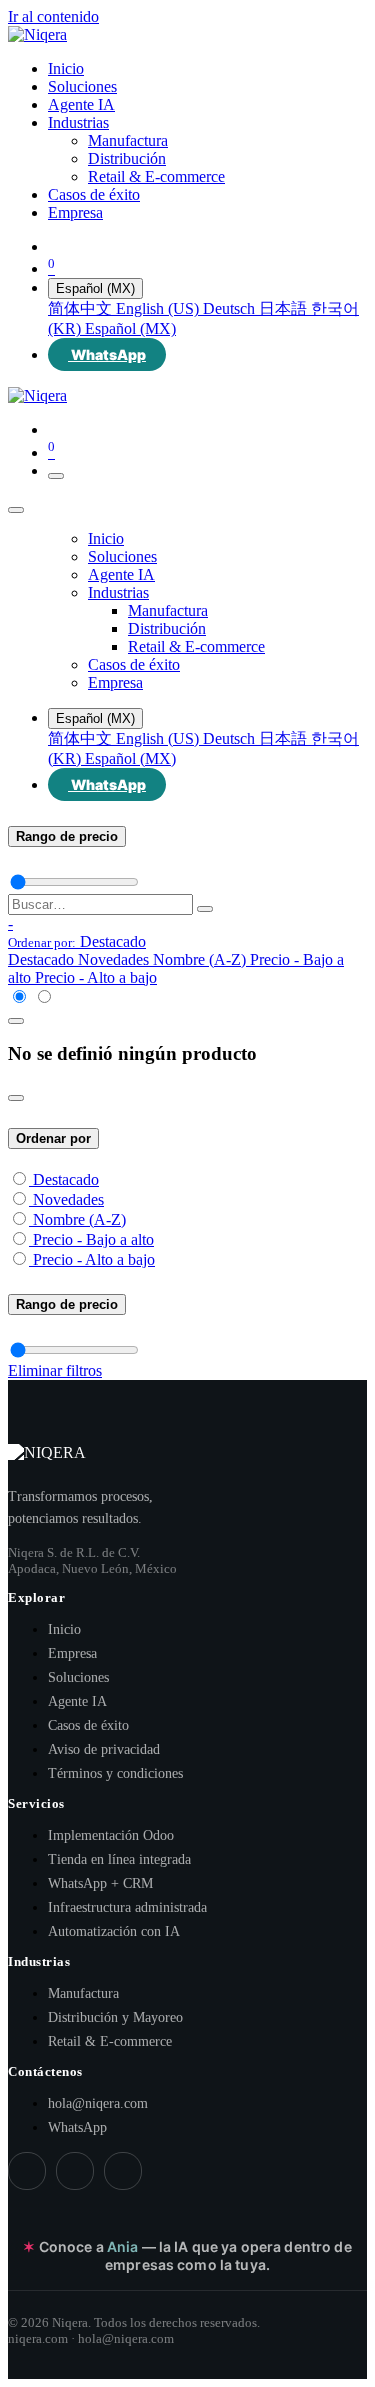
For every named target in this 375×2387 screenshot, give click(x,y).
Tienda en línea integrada (119, 1859)
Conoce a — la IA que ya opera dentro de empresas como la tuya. (187, 2255)
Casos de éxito (88, 1725)
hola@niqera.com (98, 2103)
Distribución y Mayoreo (115, 2017)
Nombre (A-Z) (79, 1219)
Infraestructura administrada (127, 1907)
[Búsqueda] (205, 909)
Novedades (68, 1199)
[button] (77, 941)
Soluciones (78, 1677)
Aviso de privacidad (104, 1749)
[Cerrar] (16, 510)
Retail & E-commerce (110, 2041)
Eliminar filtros (55, 1370)
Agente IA (77, 1701)
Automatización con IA (114, 1931)
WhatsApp (77, 2127)
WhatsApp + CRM (100, 1883)
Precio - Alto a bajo (94, 1259)
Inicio (64, 1629)
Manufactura (83, 1993)
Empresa (72, 1653)
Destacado (66, 1179)
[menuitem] (66, 68)
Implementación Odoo (111, 1835)
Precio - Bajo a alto (93, 1239)
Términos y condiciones (115, 1773)
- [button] (10, 923)
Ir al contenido (53, 16)
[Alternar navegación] (56, 476)
